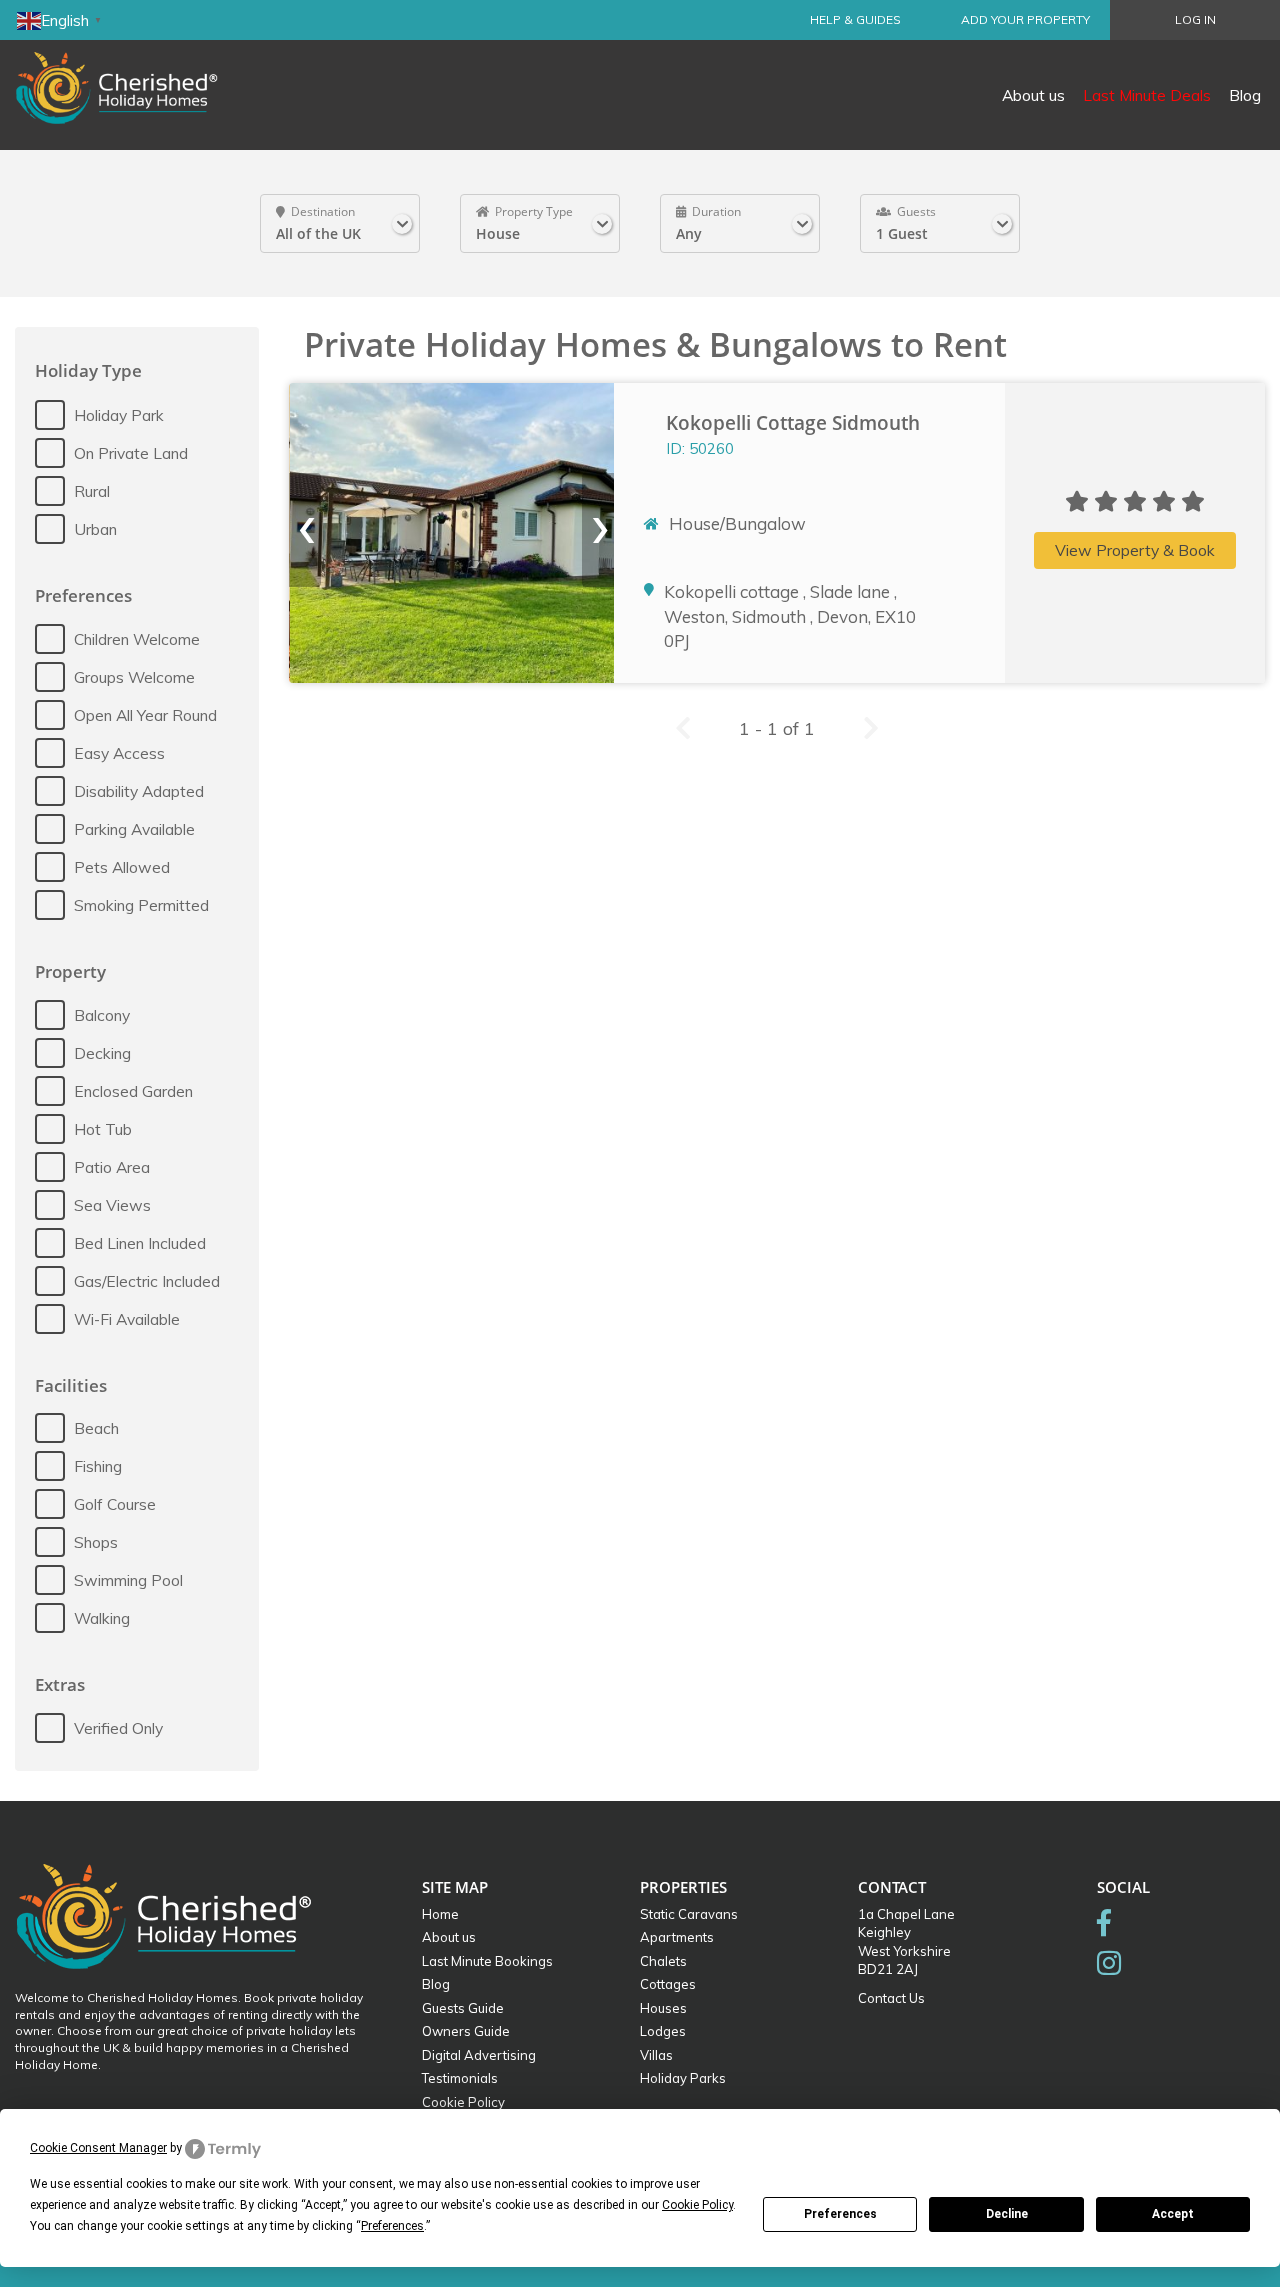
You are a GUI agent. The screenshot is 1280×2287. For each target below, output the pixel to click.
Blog (1245, 95)
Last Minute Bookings (487, 1961)
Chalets (663, 1961)
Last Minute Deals (1147, 95)
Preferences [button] (392, 2226)
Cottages (668, 1984)
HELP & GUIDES (855, 19)
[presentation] (305, 530)
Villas (656, 2055)
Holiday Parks (683, 2078)
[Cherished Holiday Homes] (130, 75)
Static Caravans (689, 1914)
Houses (663, 2008)
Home (440, 1914)
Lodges (663, 2031)
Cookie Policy (463, 2102)
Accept (1173, 2214)
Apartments (677, 1937)
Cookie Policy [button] (697, 2205)
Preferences (840, 2214)
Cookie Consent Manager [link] (98, 2148)
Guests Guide (463, 2008)
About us (1033, 95)
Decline (1007, 2214)
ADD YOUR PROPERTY (1025, 19)
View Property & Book (1135, 550)
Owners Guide (466, 2031)
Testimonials (460, 2078)
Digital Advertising (479, 2055)
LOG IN (1195, 19)
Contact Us (891, 1998)
